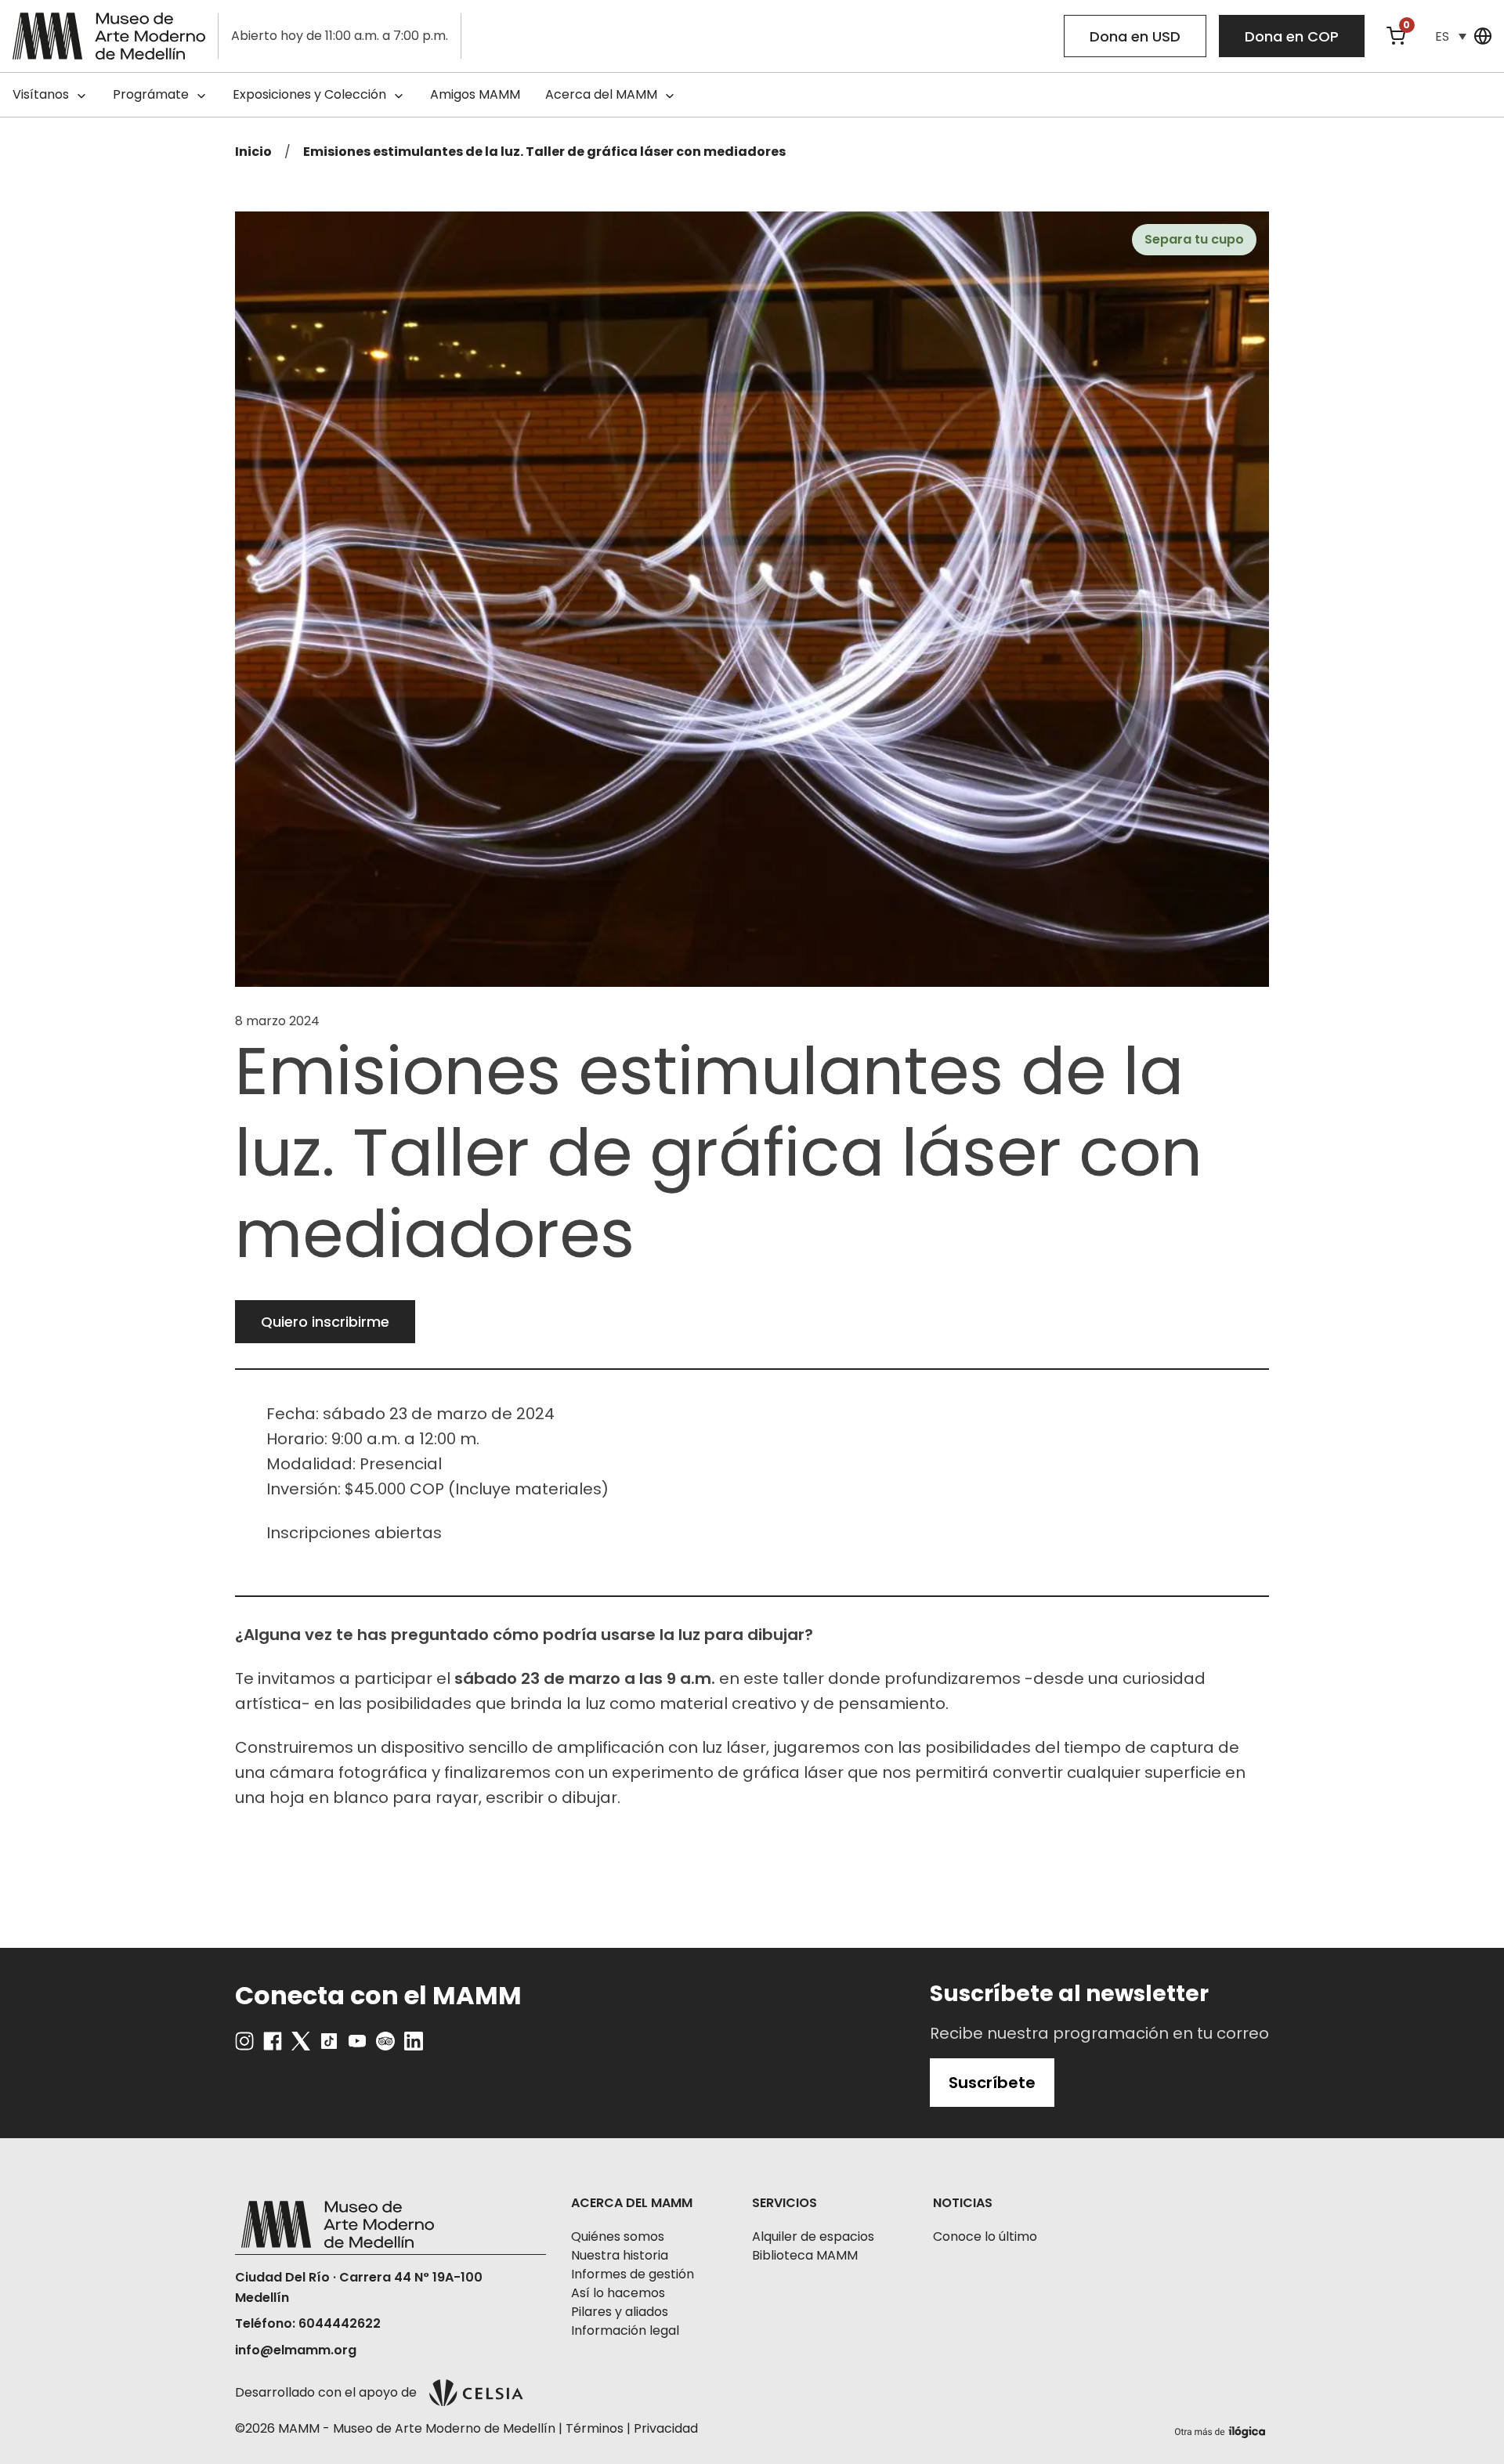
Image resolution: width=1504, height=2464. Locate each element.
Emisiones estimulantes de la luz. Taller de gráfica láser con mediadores (544, 152)
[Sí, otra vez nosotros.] (1222, 2429)
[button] (1451, 36)
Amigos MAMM (475, 94)
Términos (595, 2428)
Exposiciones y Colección (309, 94)
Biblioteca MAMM (805, 2255)
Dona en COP (1292, 36)
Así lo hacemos (618, 2293)
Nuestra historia (620, 2255)
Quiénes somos (618, 2236)
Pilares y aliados (620, 2312)
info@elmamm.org (296, 2350)
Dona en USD (1135, 36)
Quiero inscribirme (325, 1322)
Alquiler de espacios (813, 2236)
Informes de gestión (633, 2274)
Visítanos (41, 94)
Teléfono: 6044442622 (308, 2323)
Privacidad (666, 2428)
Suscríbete (992, 2083)
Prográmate (151, 94)
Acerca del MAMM (601, 94)
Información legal (625, 2330)
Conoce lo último (985, 2236)
